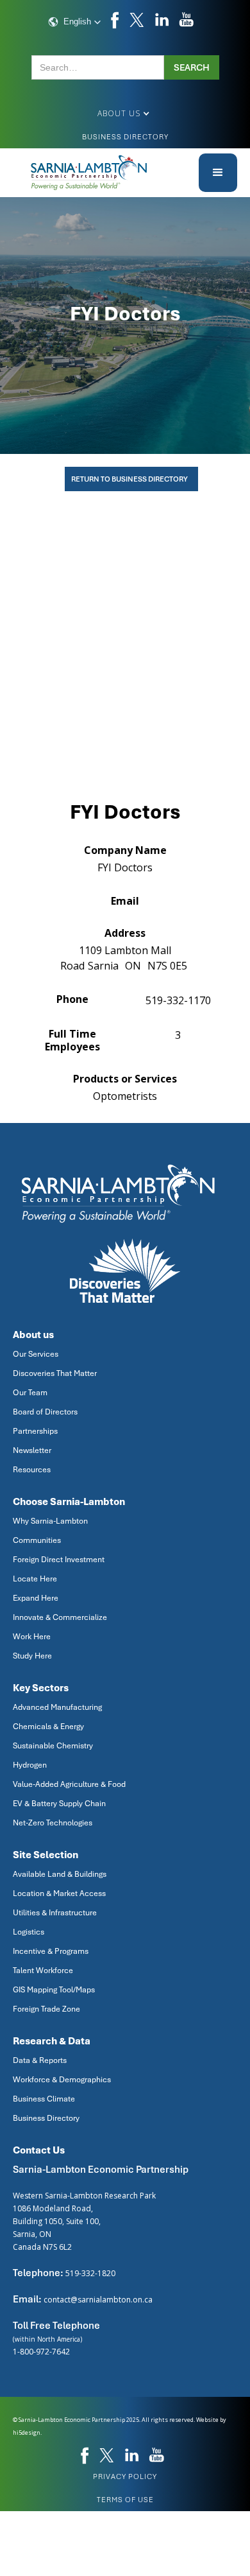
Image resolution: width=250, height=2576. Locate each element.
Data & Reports (40, 2060)
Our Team (30, 1393)
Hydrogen (30, 1765)
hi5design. (27, 2432)
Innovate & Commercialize (60, 1617)
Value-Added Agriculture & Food (69, 1784)
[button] (75, 22)
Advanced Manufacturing (57, 1707)
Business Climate (44, 2099)
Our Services (36, 1354)
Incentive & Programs (51, 1951)
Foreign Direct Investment (59, 1560)
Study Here (32, 1656)
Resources (32, 1470)
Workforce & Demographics (62, 2080)
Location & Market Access (59, 1893)
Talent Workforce (43, 1971)
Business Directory (125, 137)
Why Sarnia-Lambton (50, 1521)
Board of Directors (45, 1412)
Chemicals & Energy (48, 1727)
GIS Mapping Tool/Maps (54, 1990)
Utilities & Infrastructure (55, 1913)
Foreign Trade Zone (46, 2009)
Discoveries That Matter (55, 1373)
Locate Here (35, 1579)
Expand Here (36, 1598)
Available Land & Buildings (60, 1874)
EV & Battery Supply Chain (59, 1804)
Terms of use (125, 2500)
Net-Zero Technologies (53, 1823)
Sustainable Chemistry (53, 1746)
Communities (37, 1540)
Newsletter (32, 1450)
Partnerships (35, 1431)
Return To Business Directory (129, 479)
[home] (90, 173)
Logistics (29, 1932)
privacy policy (125, 2476)
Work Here (32, 1637)
